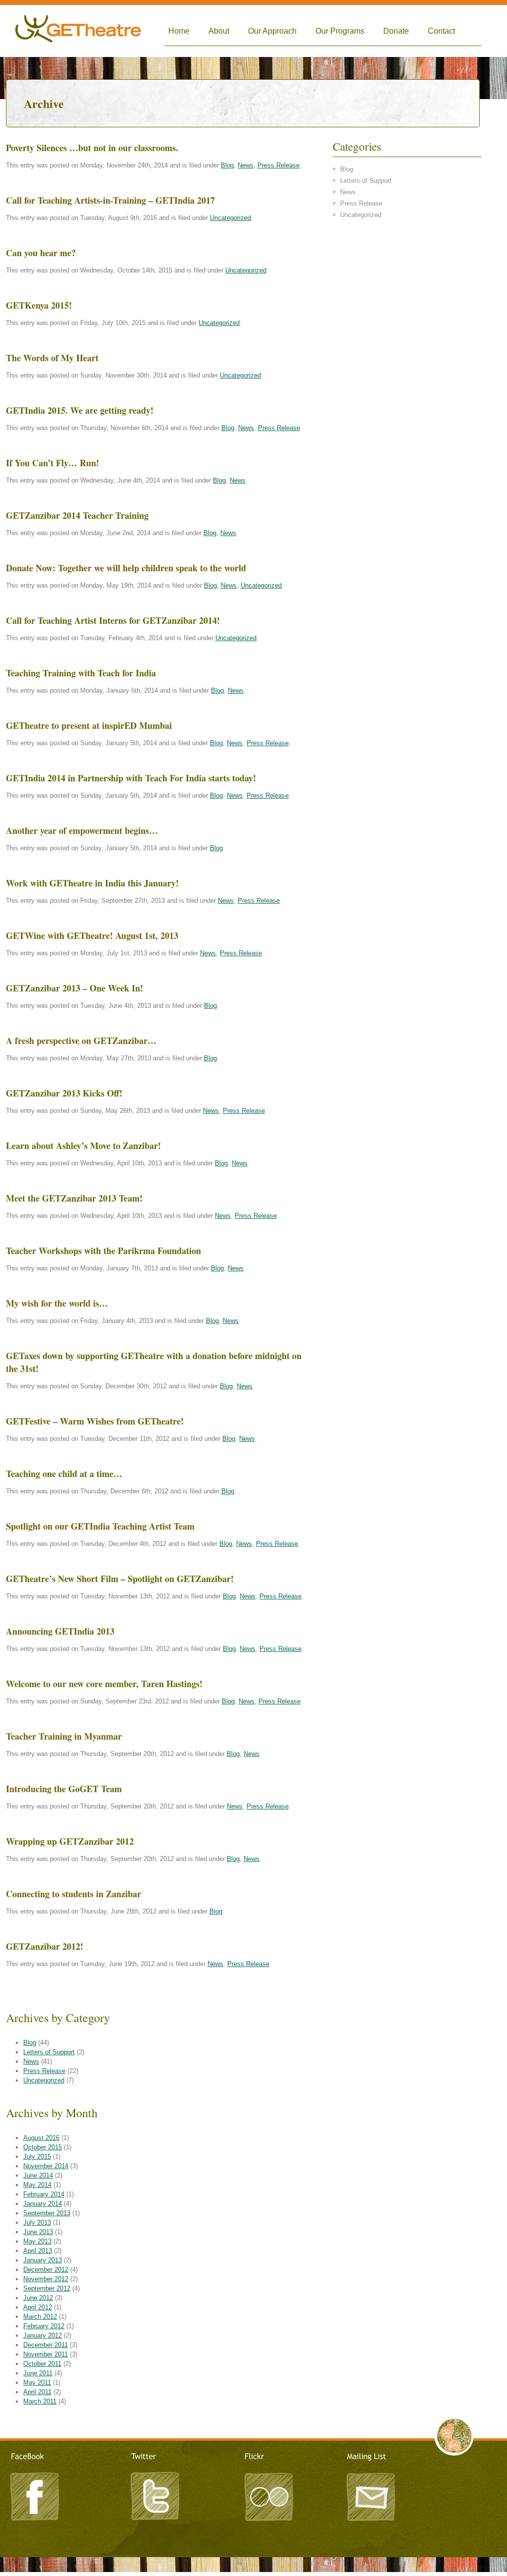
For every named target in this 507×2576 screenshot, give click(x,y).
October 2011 (42, 2364)
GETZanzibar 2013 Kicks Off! (64, 1093)
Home (179, 31)
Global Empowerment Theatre (78, 31)
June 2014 (38, 2175)
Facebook (36, 2495)
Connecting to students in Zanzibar (74, 1894)
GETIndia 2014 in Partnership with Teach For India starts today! (131, 778)
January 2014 (43, 2204)
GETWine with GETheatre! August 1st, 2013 (92, 935)
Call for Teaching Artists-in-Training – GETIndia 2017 (110, 200)
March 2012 (40, 2317)
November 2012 (46, 2279)
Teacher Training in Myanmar (64, 1736)
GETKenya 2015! (39, 305)
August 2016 (41, 2138)
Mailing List (370, 2495)
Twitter (154, 2495)
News (246, 165)
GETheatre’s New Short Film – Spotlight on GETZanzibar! (120, 1579)
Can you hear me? (41, 253)
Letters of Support (49, 2052)
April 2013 (38, 2251)
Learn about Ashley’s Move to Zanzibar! (83, 1146)
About (219, 31)
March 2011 (40, 2401)
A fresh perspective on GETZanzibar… (81, 1041)
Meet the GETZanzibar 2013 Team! (74, 1198)
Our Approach (272, 31)
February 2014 (44, 2194)
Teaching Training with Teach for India (81, 673)
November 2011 (46, 2354)
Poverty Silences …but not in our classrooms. (92, 148)
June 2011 (38, 2373)
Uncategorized (230, 218)
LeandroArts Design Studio (253, 2562)
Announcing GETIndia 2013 (60, 1631)
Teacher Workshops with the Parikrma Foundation (103, 1251)
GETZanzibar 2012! (45, 1946)
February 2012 (44, 2326)
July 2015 (37, 2157)
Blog (227, 165)
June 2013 (38, 2232)
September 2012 (47, 2288)
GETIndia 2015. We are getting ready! (80, 410)
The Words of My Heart (52, 358)
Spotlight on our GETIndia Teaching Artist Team (100, 1526)
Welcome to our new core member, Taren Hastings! (104, 1684)
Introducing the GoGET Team (64, 1789)
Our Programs (340, 31)
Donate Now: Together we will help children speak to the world (126, 568)
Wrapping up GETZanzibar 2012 (70, 1841)
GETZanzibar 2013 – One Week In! (75, 988)
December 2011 (46, 2345)
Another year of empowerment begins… (82, 830)
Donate (396, 31)
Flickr (268, 2495)
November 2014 (46, 2166)
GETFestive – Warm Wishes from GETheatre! (95, 1421)
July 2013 (37, 2222)
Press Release (279, 165)
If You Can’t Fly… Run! (52, 463)
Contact (441, 31)
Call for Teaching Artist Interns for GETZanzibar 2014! (113, 620)
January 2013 (43, 2260)
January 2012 (43, 2335)
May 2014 (37, 2185)
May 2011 (37, 2383)
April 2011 (37, 2392)
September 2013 (47, 2213)
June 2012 (38, 2298)
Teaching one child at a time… (64, 1474)
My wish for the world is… (57, 1303)
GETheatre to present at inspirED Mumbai (89, 725)
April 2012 (38, 2307)
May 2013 (37, 2241)
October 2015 (43, 2147)
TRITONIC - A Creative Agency (253, 2571)
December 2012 (46, 2270)
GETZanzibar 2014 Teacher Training (77, 515)
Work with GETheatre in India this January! (92, 883)
